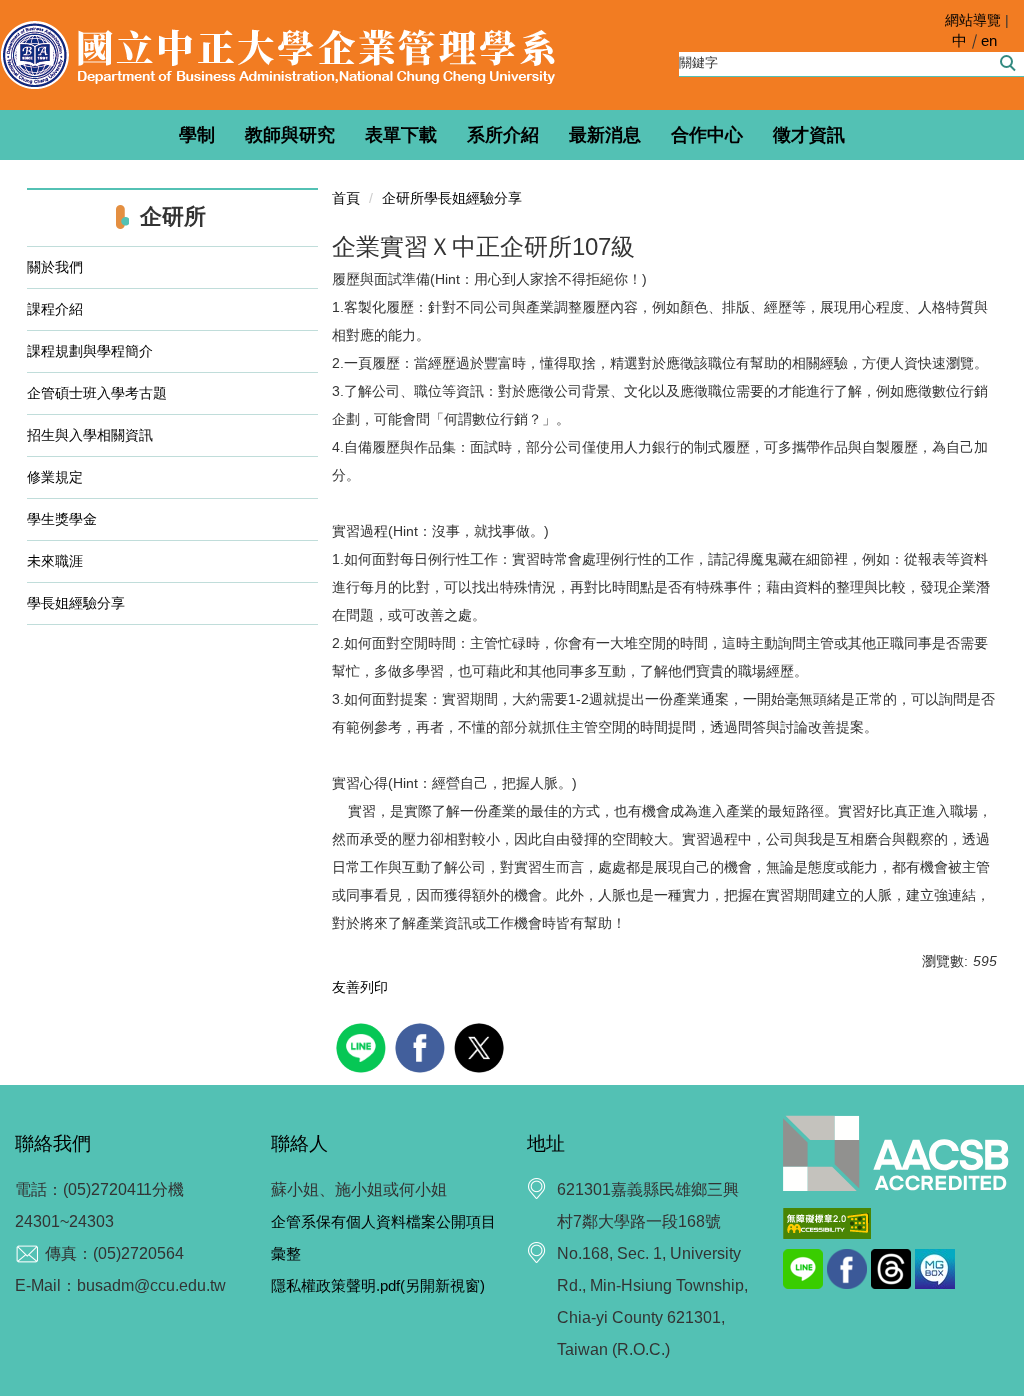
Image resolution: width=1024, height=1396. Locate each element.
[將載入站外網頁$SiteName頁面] (363, 1045)
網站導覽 (973, 20)
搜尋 (1006, 63)
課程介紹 (62, 309)
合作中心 (707, 135)
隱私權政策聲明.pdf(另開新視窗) (378, 1285)
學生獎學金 (62, 519)
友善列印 (360, 987)
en (989, 40)
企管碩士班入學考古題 (97, 393)
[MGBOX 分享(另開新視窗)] (935, 1267)
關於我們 (62, 267)
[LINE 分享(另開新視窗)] (805, 1267)
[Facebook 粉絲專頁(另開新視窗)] (849, 1267)
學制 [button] (197, 135)
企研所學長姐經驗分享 (452, 198)
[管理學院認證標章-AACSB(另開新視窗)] (896, 1153)
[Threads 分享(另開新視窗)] (893, 1267)
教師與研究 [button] (290, 135)
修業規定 (62, 477)
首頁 (346, 198)
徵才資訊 (809, 135)
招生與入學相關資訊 (90, 435)
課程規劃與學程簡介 (97, 351)
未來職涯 (62, 561)
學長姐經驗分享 (90, 603)
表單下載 (401, 135)
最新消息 (605, 135)
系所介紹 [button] (503, 135)
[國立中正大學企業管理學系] (278, 55)
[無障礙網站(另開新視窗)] (827, 1221)
